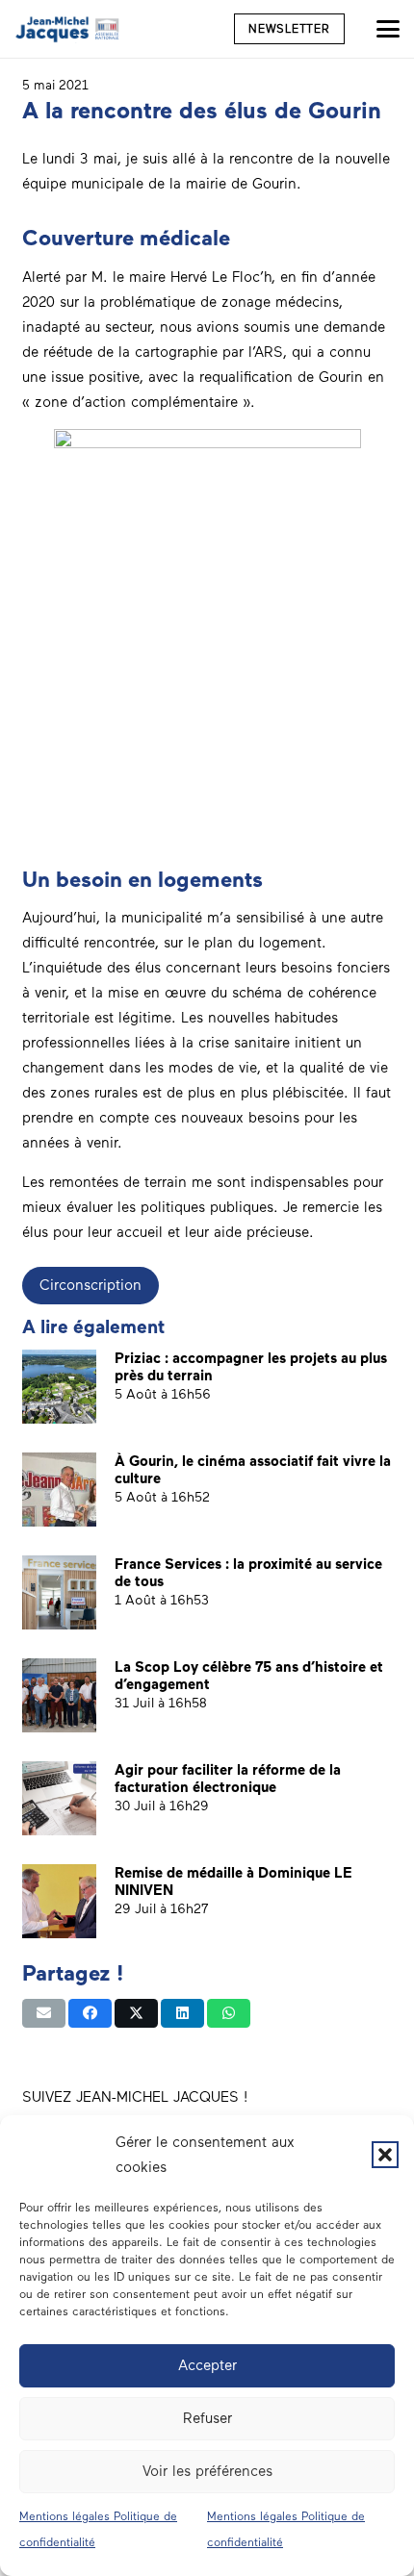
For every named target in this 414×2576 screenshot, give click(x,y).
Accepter (207, 2365)
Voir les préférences (207, 2471)
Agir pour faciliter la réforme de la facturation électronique (228, 1779)
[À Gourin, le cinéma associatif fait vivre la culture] (59, 1490)
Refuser (207, 2418)
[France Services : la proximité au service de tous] (59, 1592)
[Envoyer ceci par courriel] (44, 2013)
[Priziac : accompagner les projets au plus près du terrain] (59, 1387)
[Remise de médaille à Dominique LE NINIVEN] (59, 1901)
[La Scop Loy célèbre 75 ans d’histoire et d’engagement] (59, 1695)
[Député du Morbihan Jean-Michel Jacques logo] (68, 29)
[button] (385, 2155)
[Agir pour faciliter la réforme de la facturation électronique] (59, 1798)
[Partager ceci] (90, 2013)
